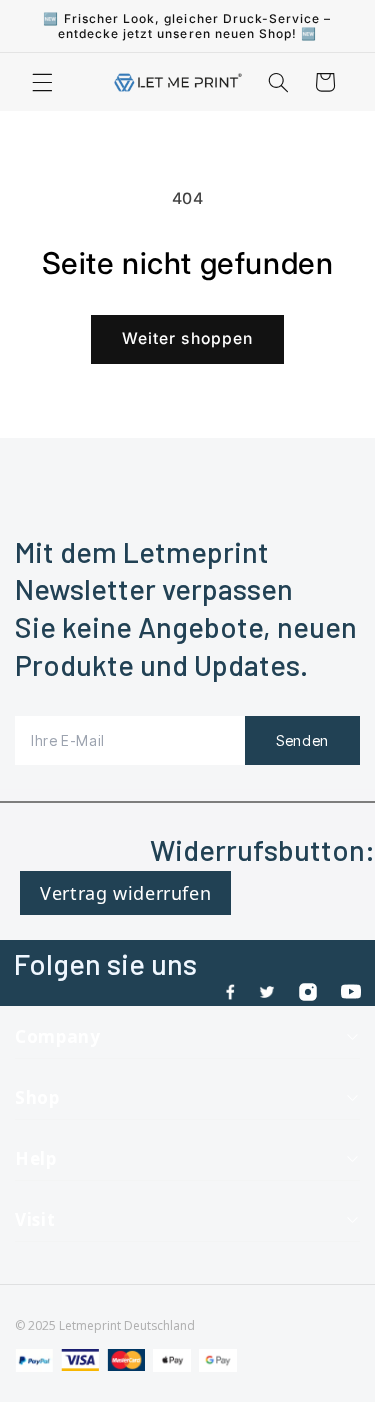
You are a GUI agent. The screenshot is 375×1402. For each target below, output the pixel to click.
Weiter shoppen (187, 338)
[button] (42, 82)
